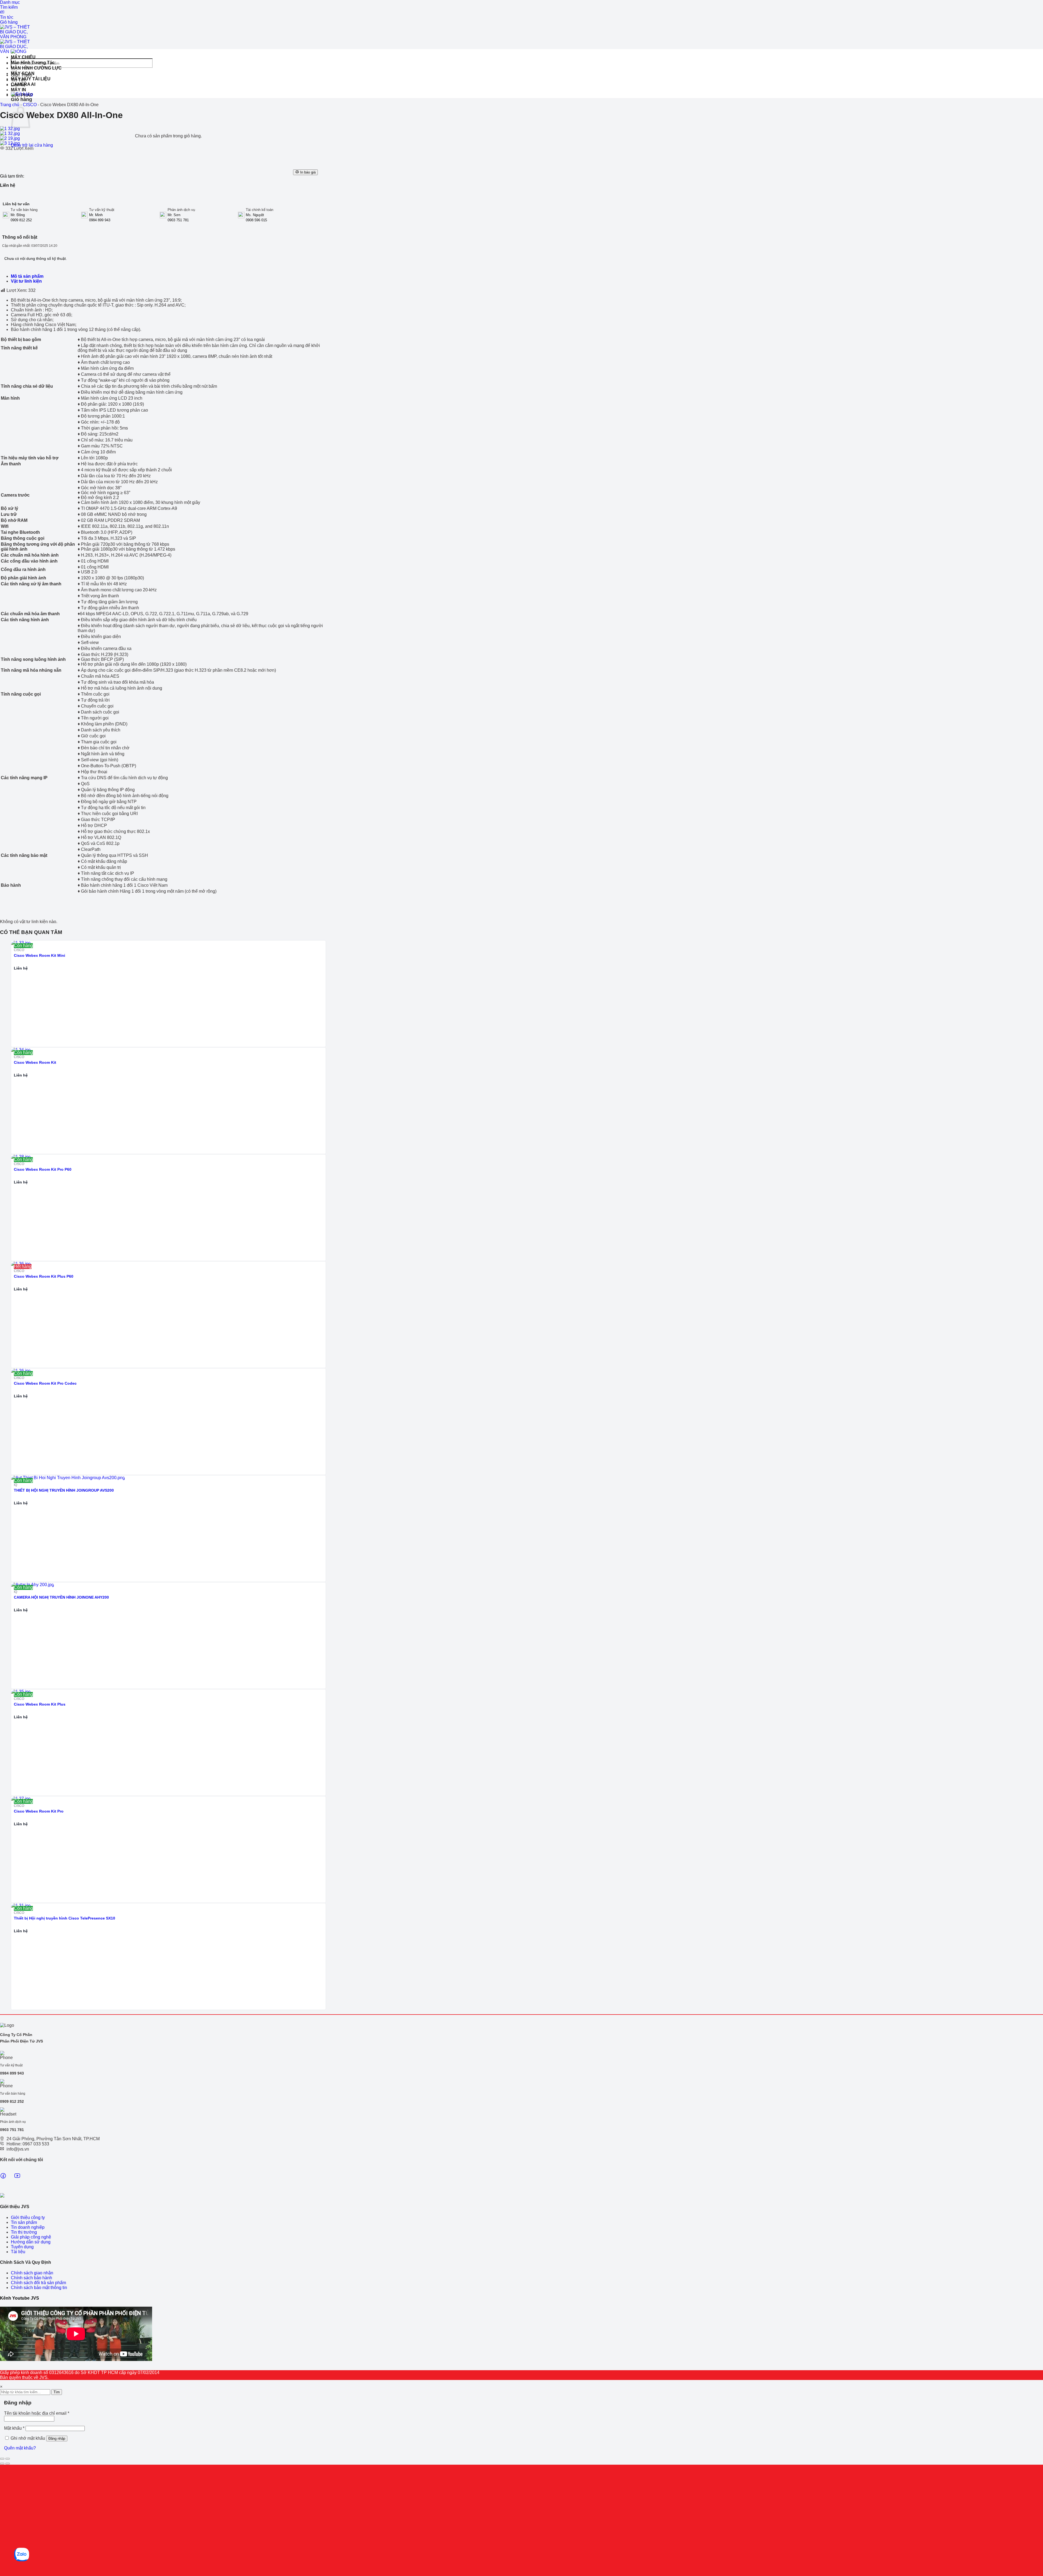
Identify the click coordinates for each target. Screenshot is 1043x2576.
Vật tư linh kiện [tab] (26, 281)
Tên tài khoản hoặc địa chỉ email (37, 2413)
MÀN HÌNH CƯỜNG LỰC (36, 68)
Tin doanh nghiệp (28, 2227)
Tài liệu (18, 2252)
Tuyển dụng (22, 2247)
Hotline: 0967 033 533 (28, 2144)
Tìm (57, 2392)
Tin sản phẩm (24, 2222)
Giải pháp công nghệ (31, 2237)
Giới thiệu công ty (28, 2217)
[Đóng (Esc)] (2, 2459)
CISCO (30, 105)
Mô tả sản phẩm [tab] (27, 276)
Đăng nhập (57, 2438)
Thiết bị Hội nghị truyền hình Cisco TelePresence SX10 (65, 1918)
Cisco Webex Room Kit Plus (40, 1704)
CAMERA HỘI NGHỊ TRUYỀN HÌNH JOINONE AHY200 (61, 1597)
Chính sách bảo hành (32, 2278)
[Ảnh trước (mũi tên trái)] (2, 2464)
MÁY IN (18, 90)
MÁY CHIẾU (23, 57)
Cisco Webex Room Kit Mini (40, 955)
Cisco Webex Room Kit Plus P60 (44, 1276)
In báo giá (307, 172)
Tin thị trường (24, 2232)
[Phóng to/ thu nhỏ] (8, 2459)
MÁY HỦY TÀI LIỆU (31, 79)
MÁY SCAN (23, 73)
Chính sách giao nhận (32, 2273)
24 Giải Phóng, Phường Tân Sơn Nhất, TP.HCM (53, 2139)
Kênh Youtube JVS (20, 2298)
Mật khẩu (14, 2428)
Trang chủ (10, 105)
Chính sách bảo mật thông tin (39, 2288)
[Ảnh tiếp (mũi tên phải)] (8, 2464)
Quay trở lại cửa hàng (32, 145)
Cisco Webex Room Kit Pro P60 (43, 1169)
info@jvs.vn (18, 2149)
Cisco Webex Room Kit (35, 1062)
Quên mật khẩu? (20, 2448)
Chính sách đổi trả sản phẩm (38, 2283)
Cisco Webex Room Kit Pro (39, 1811)
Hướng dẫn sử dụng (31, 2242)
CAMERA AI (23, 84)
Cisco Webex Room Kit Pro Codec (45, 1383)
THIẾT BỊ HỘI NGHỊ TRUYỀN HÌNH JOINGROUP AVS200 (64, 1490)
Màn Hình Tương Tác (33, 63)
